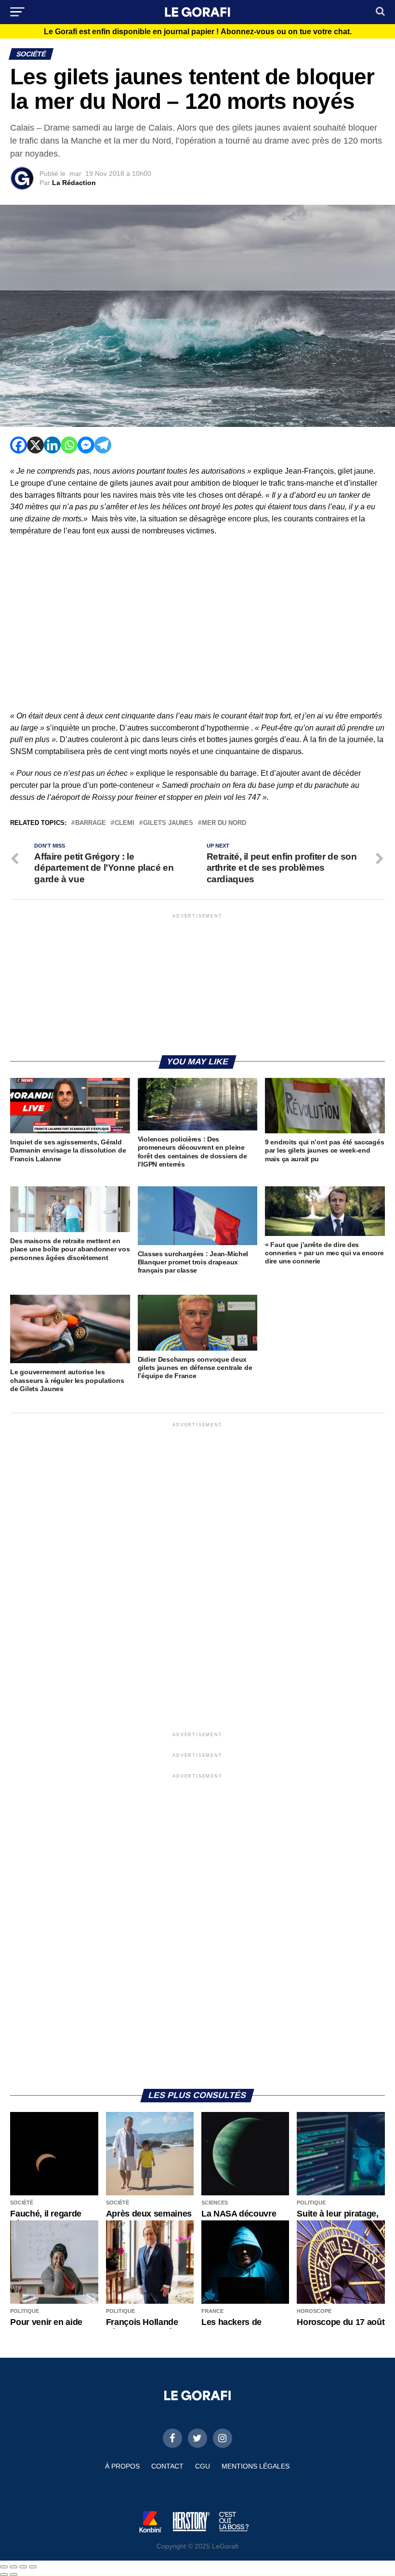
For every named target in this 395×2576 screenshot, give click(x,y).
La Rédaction (74, 183)
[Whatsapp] (69, 445)
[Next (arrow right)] (13, 2575)
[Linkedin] (52, 445)
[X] (35, 445)
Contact (167, 2466)
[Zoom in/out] (33, 2567)
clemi (125, 823)
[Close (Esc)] (4, 2567)
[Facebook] (19, 445)
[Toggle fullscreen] (23, 2567)
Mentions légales (256, 2466)
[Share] (13, 2567)
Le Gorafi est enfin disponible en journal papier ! (198, 32)
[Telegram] (103, 445)
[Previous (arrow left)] (4, 2575)
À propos (122, 2466)
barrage (91, 823)
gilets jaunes (168, 823)
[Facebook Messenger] (86, 445)
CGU (203, 2466)
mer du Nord (224, 823)
